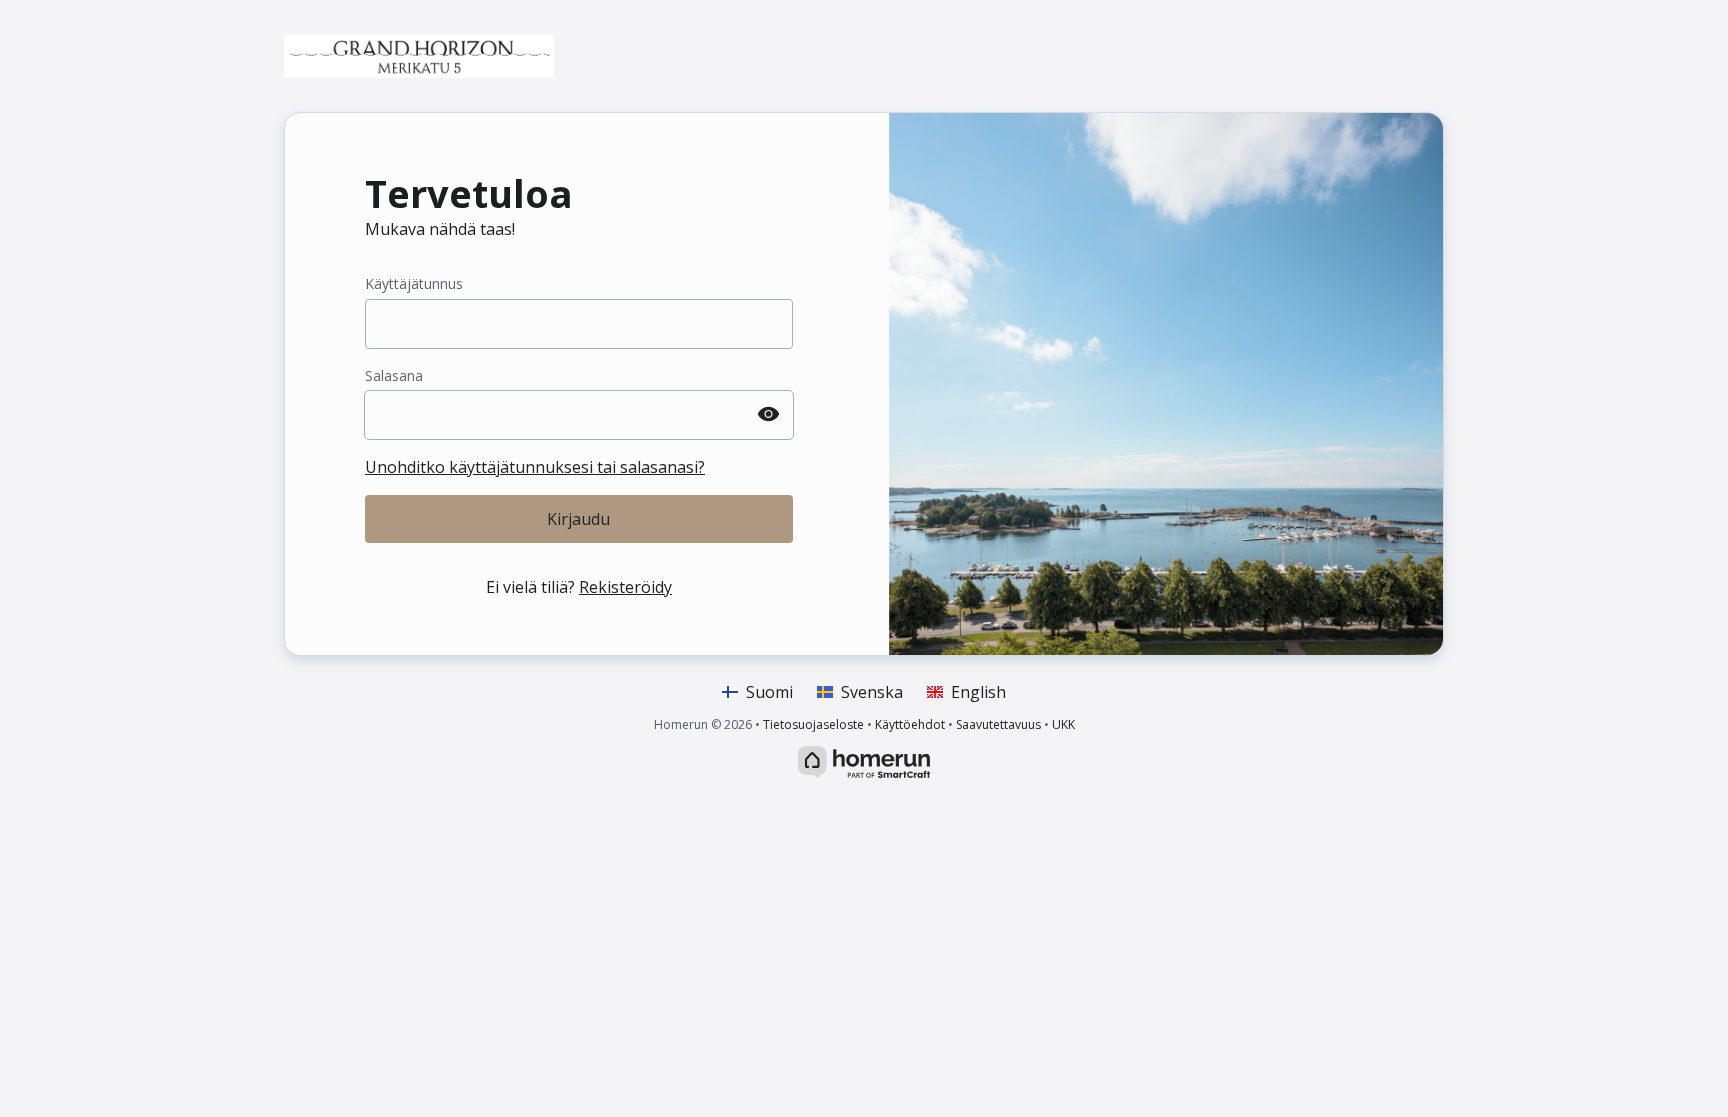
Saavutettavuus (998, 724)
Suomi (769, 692)
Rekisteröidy (625, 587)
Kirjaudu (578, 519)
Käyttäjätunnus (414, 283)
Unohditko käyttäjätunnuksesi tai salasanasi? (535, 467)
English (978, 692)
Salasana (394, 375)
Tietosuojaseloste (813, 724)
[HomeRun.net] (864, 760)
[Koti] (419, 56)
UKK (1063, 724)
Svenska (872, 692)
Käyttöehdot (910, 724)
